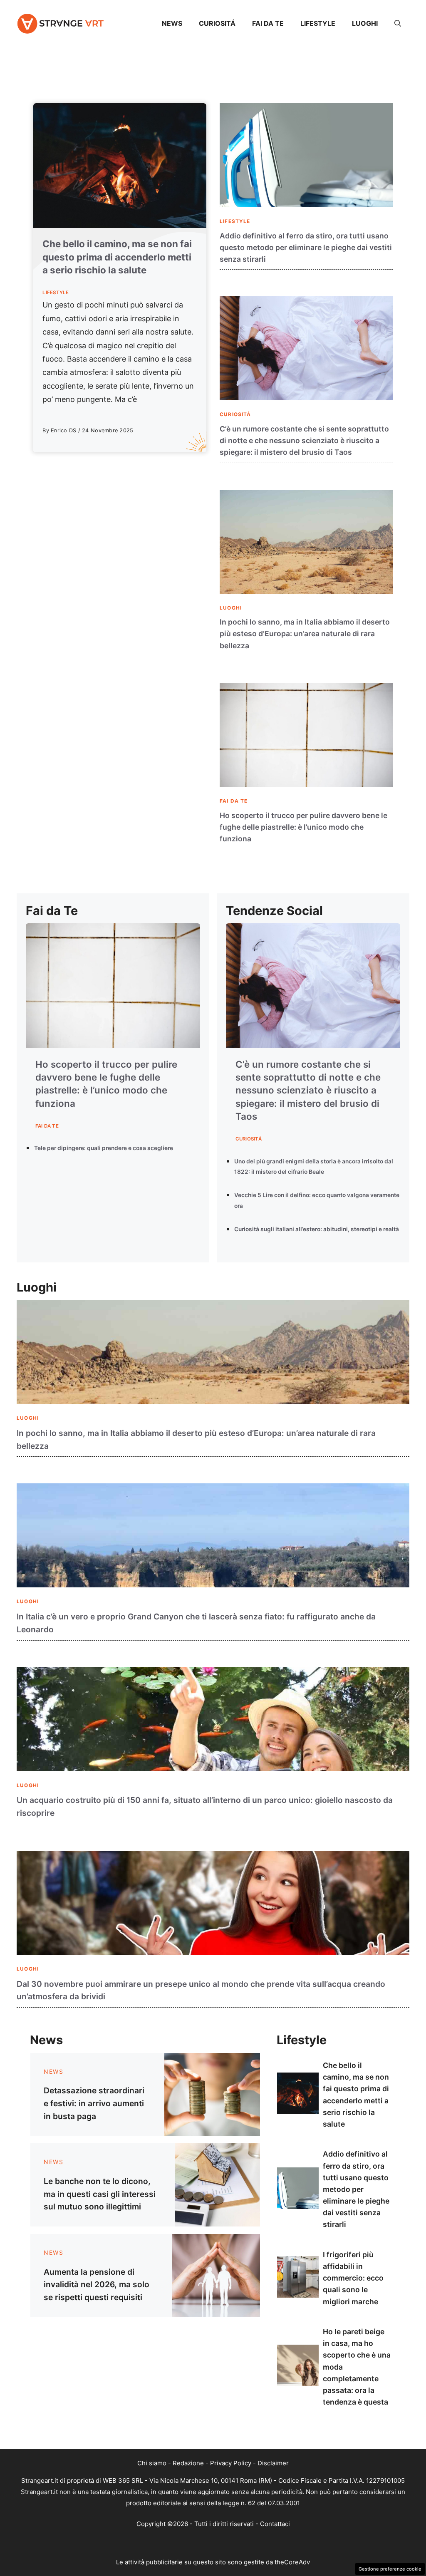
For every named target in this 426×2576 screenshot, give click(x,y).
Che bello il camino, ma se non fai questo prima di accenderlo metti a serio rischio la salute (117, 257)
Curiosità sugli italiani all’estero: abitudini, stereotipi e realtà (317, 1229)
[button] (398, 23)
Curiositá (217, 23)
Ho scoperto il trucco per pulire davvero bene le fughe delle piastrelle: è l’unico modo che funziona (303, 827)
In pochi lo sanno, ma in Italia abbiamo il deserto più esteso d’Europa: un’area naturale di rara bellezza (305, 633)
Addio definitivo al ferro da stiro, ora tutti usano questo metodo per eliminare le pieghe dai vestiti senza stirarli (306, 247)
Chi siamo (152, 2463)
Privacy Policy (231, 2463)
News (172, 23)
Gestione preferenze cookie (390, 2569)
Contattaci (275, 2524)
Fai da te (268, 23)
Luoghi (365, 23)
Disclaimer (273, 2463)
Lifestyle (318, 23)
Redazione (188, 2463)
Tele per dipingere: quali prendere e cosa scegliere (104, 1148)
